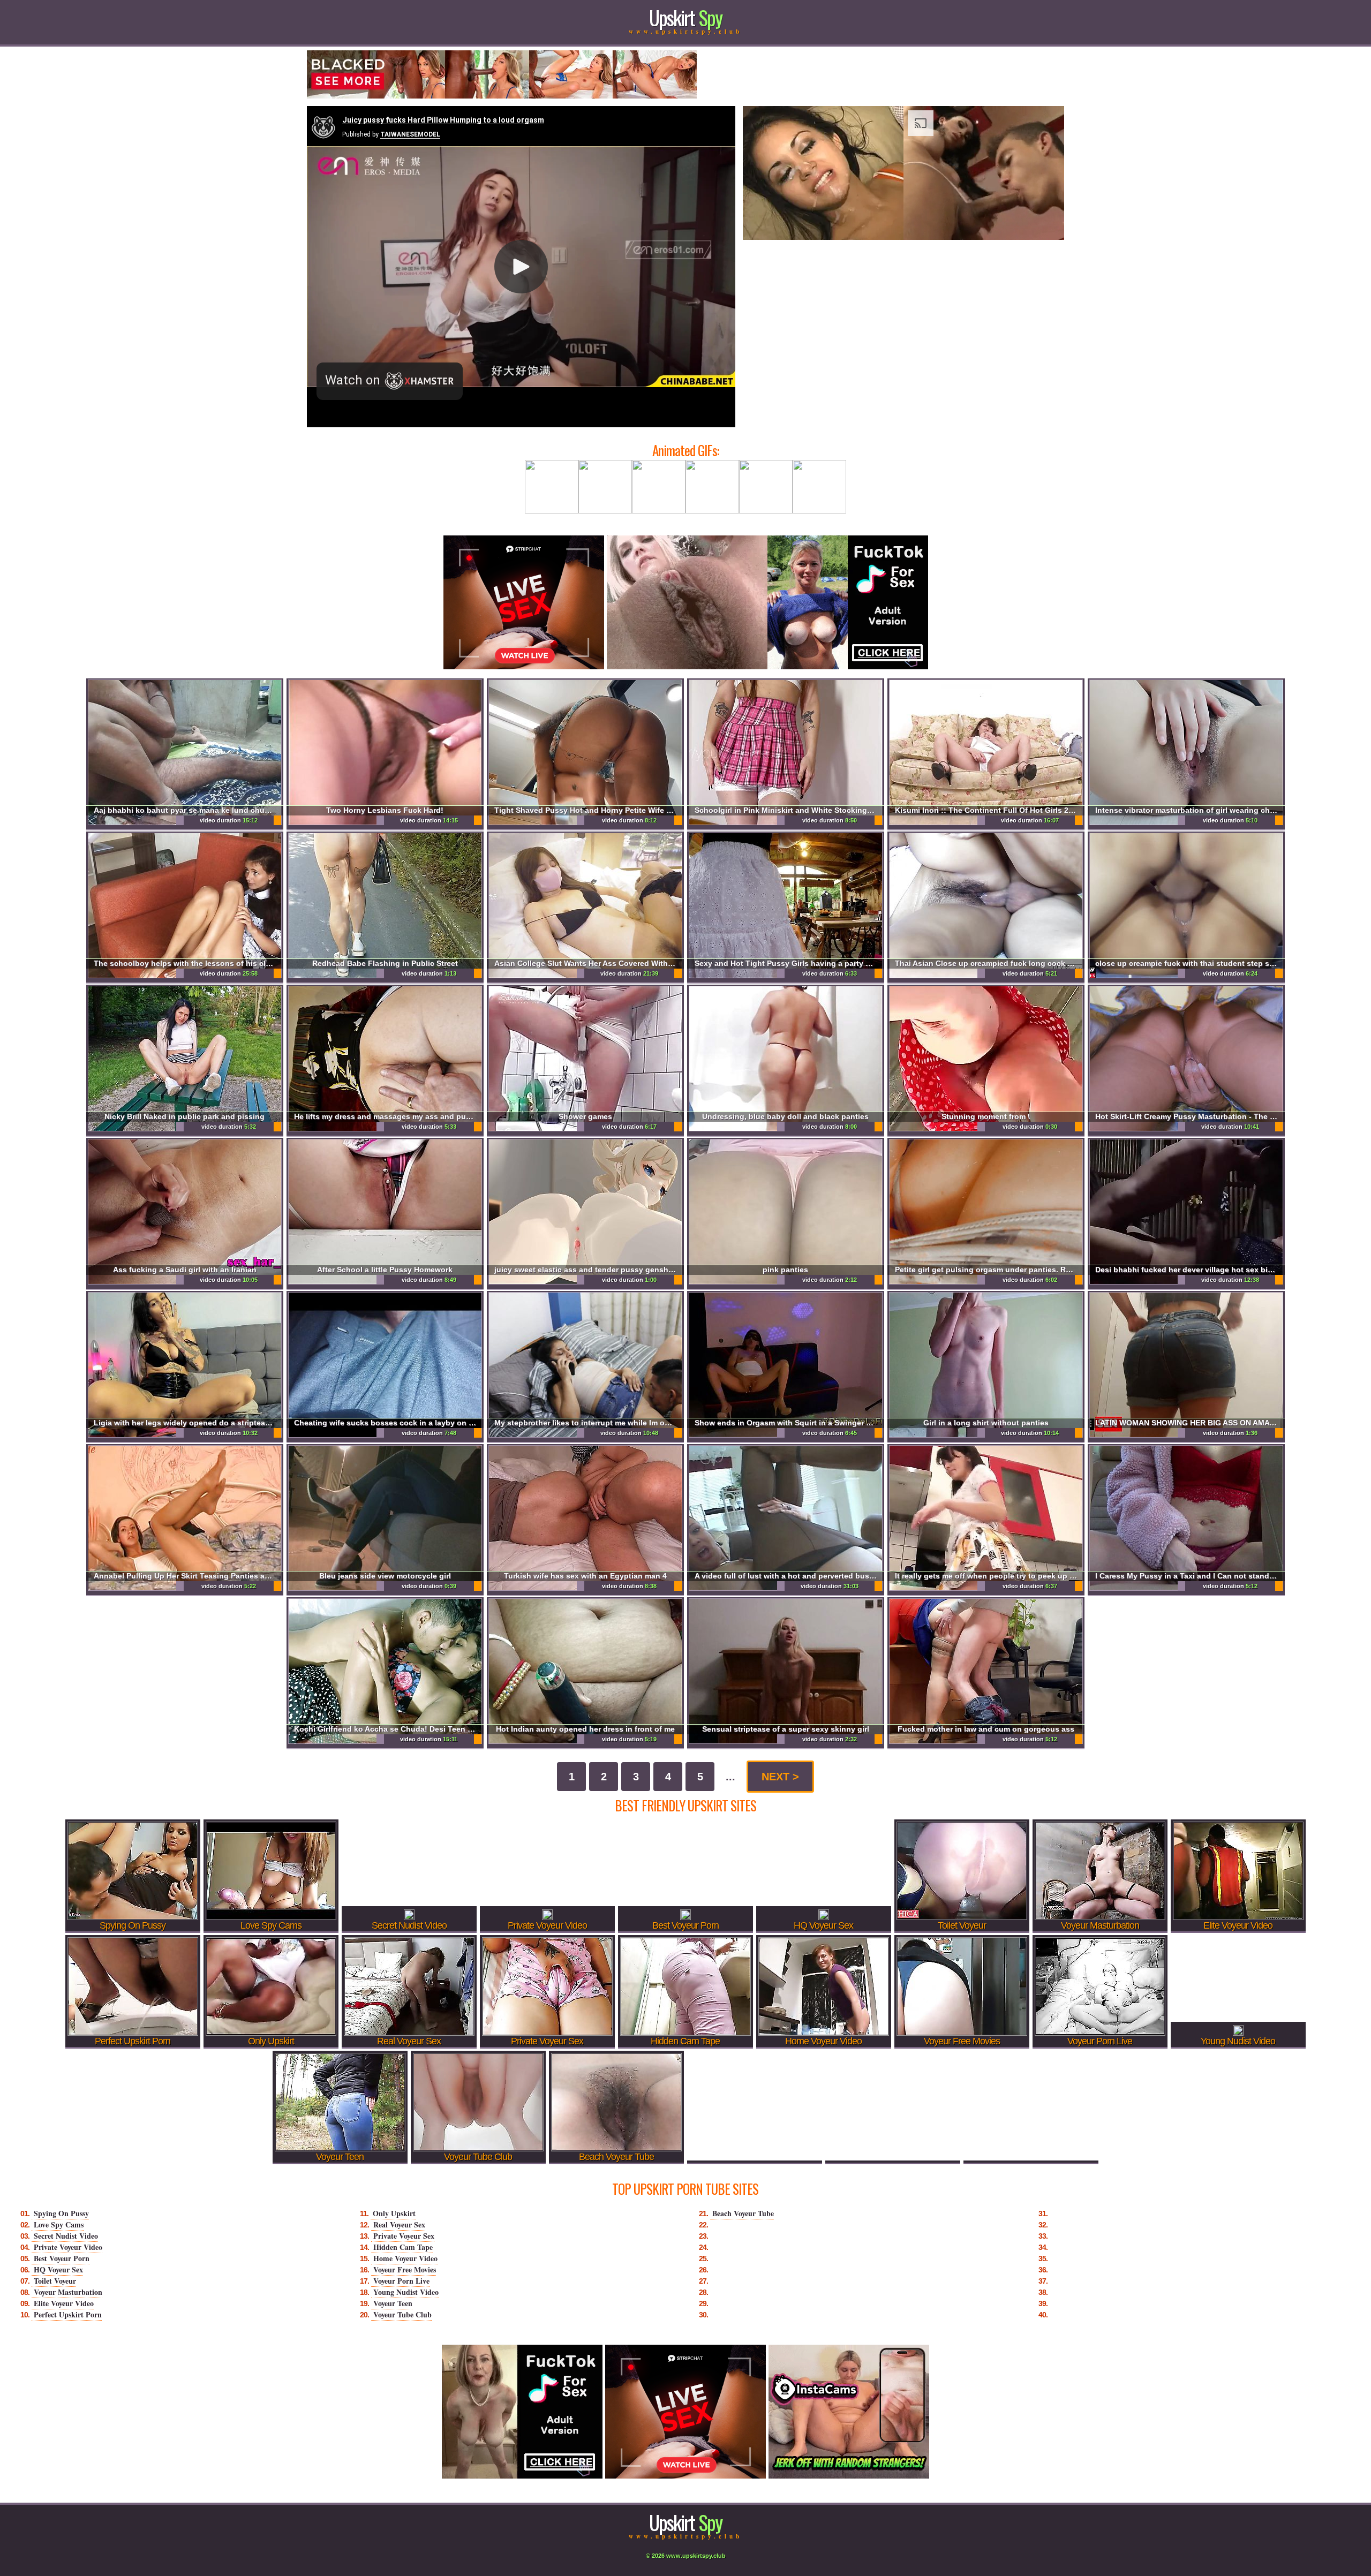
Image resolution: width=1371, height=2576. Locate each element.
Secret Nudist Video (66, 2236)
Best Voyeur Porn (62, 2258)
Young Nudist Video (406, 2292)
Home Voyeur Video (405, 2258)
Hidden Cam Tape (403, 2247)
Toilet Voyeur (55, 2281)
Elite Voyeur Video (64, 2303)
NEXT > (780, 1777)
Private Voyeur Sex (404, 2236)
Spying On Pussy (61, 2213)
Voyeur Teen (393, 2303)
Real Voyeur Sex (399, 2224)
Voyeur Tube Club (402, 2314)
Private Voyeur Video (68, 2247)
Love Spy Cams (59, 2224)
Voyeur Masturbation (68, 2292)
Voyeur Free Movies (405, 2269)
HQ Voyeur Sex (58, 2269)
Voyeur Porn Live (401, 2281)
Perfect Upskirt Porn (68, 2314)
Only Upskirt (394, 2213)
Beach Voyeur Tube (743, 2213)
